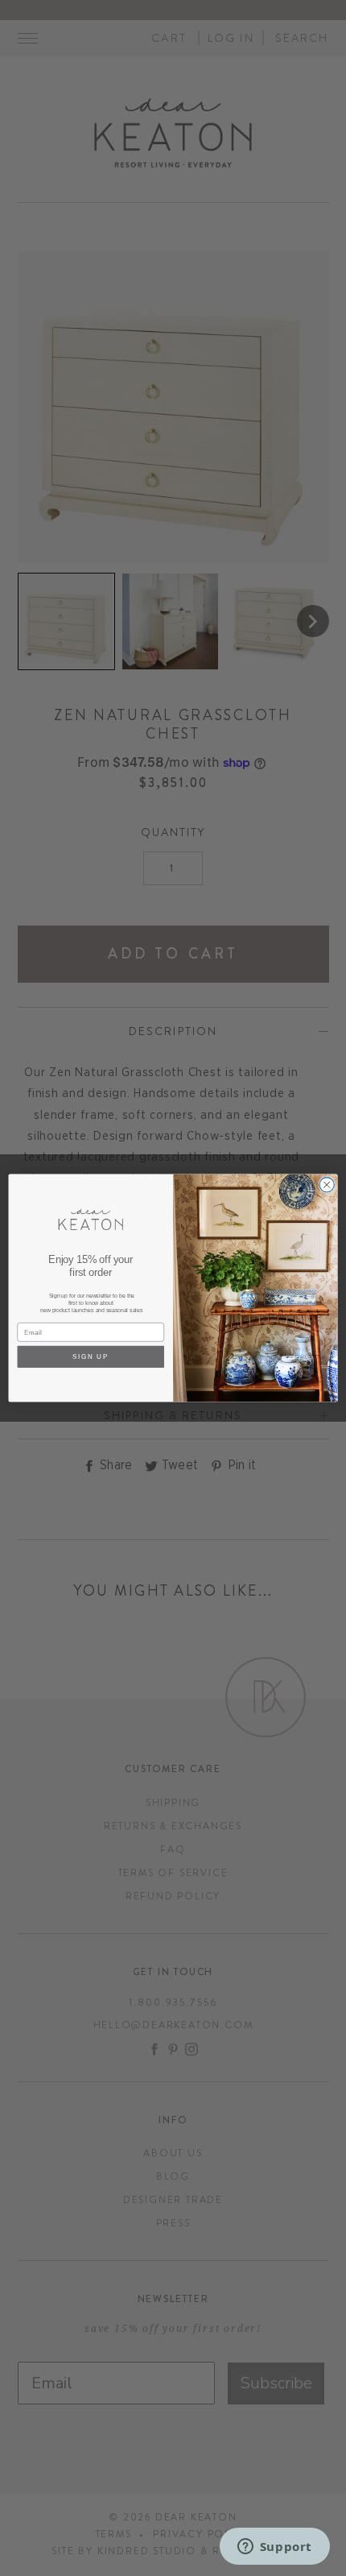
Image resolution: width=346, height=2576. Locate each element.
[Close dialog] (327, 1185)
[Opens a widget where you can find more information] (274, 2548)
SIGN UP (91, 1357)
